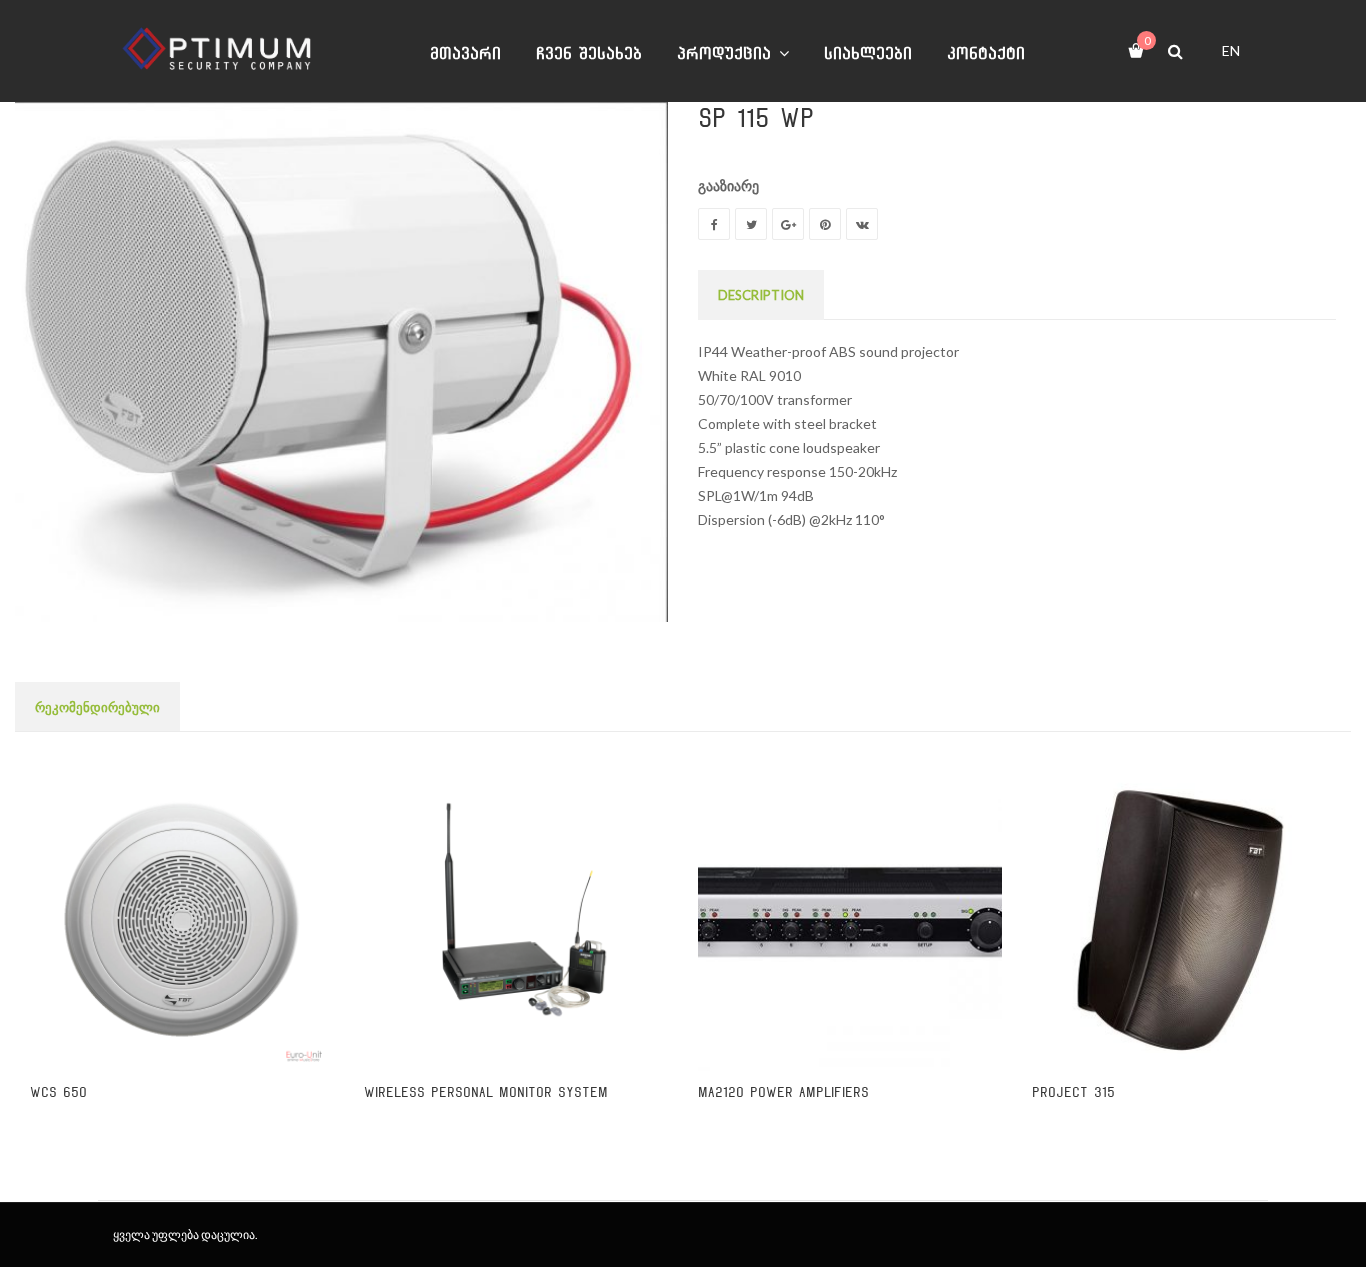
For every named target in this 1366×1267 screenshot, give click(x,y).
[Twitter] (751, 224)
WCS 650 (58, 1092)
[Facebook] (714, 224)
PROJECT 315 (1073, 1092)
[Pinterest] (825, 224)
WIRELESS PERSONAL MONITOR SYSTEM (486, 1092)
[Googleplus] (788, 224)
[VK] (862, 224)
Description (761, 295)
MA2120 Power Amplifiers (783, 1092)
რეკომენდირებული (97, 707)
